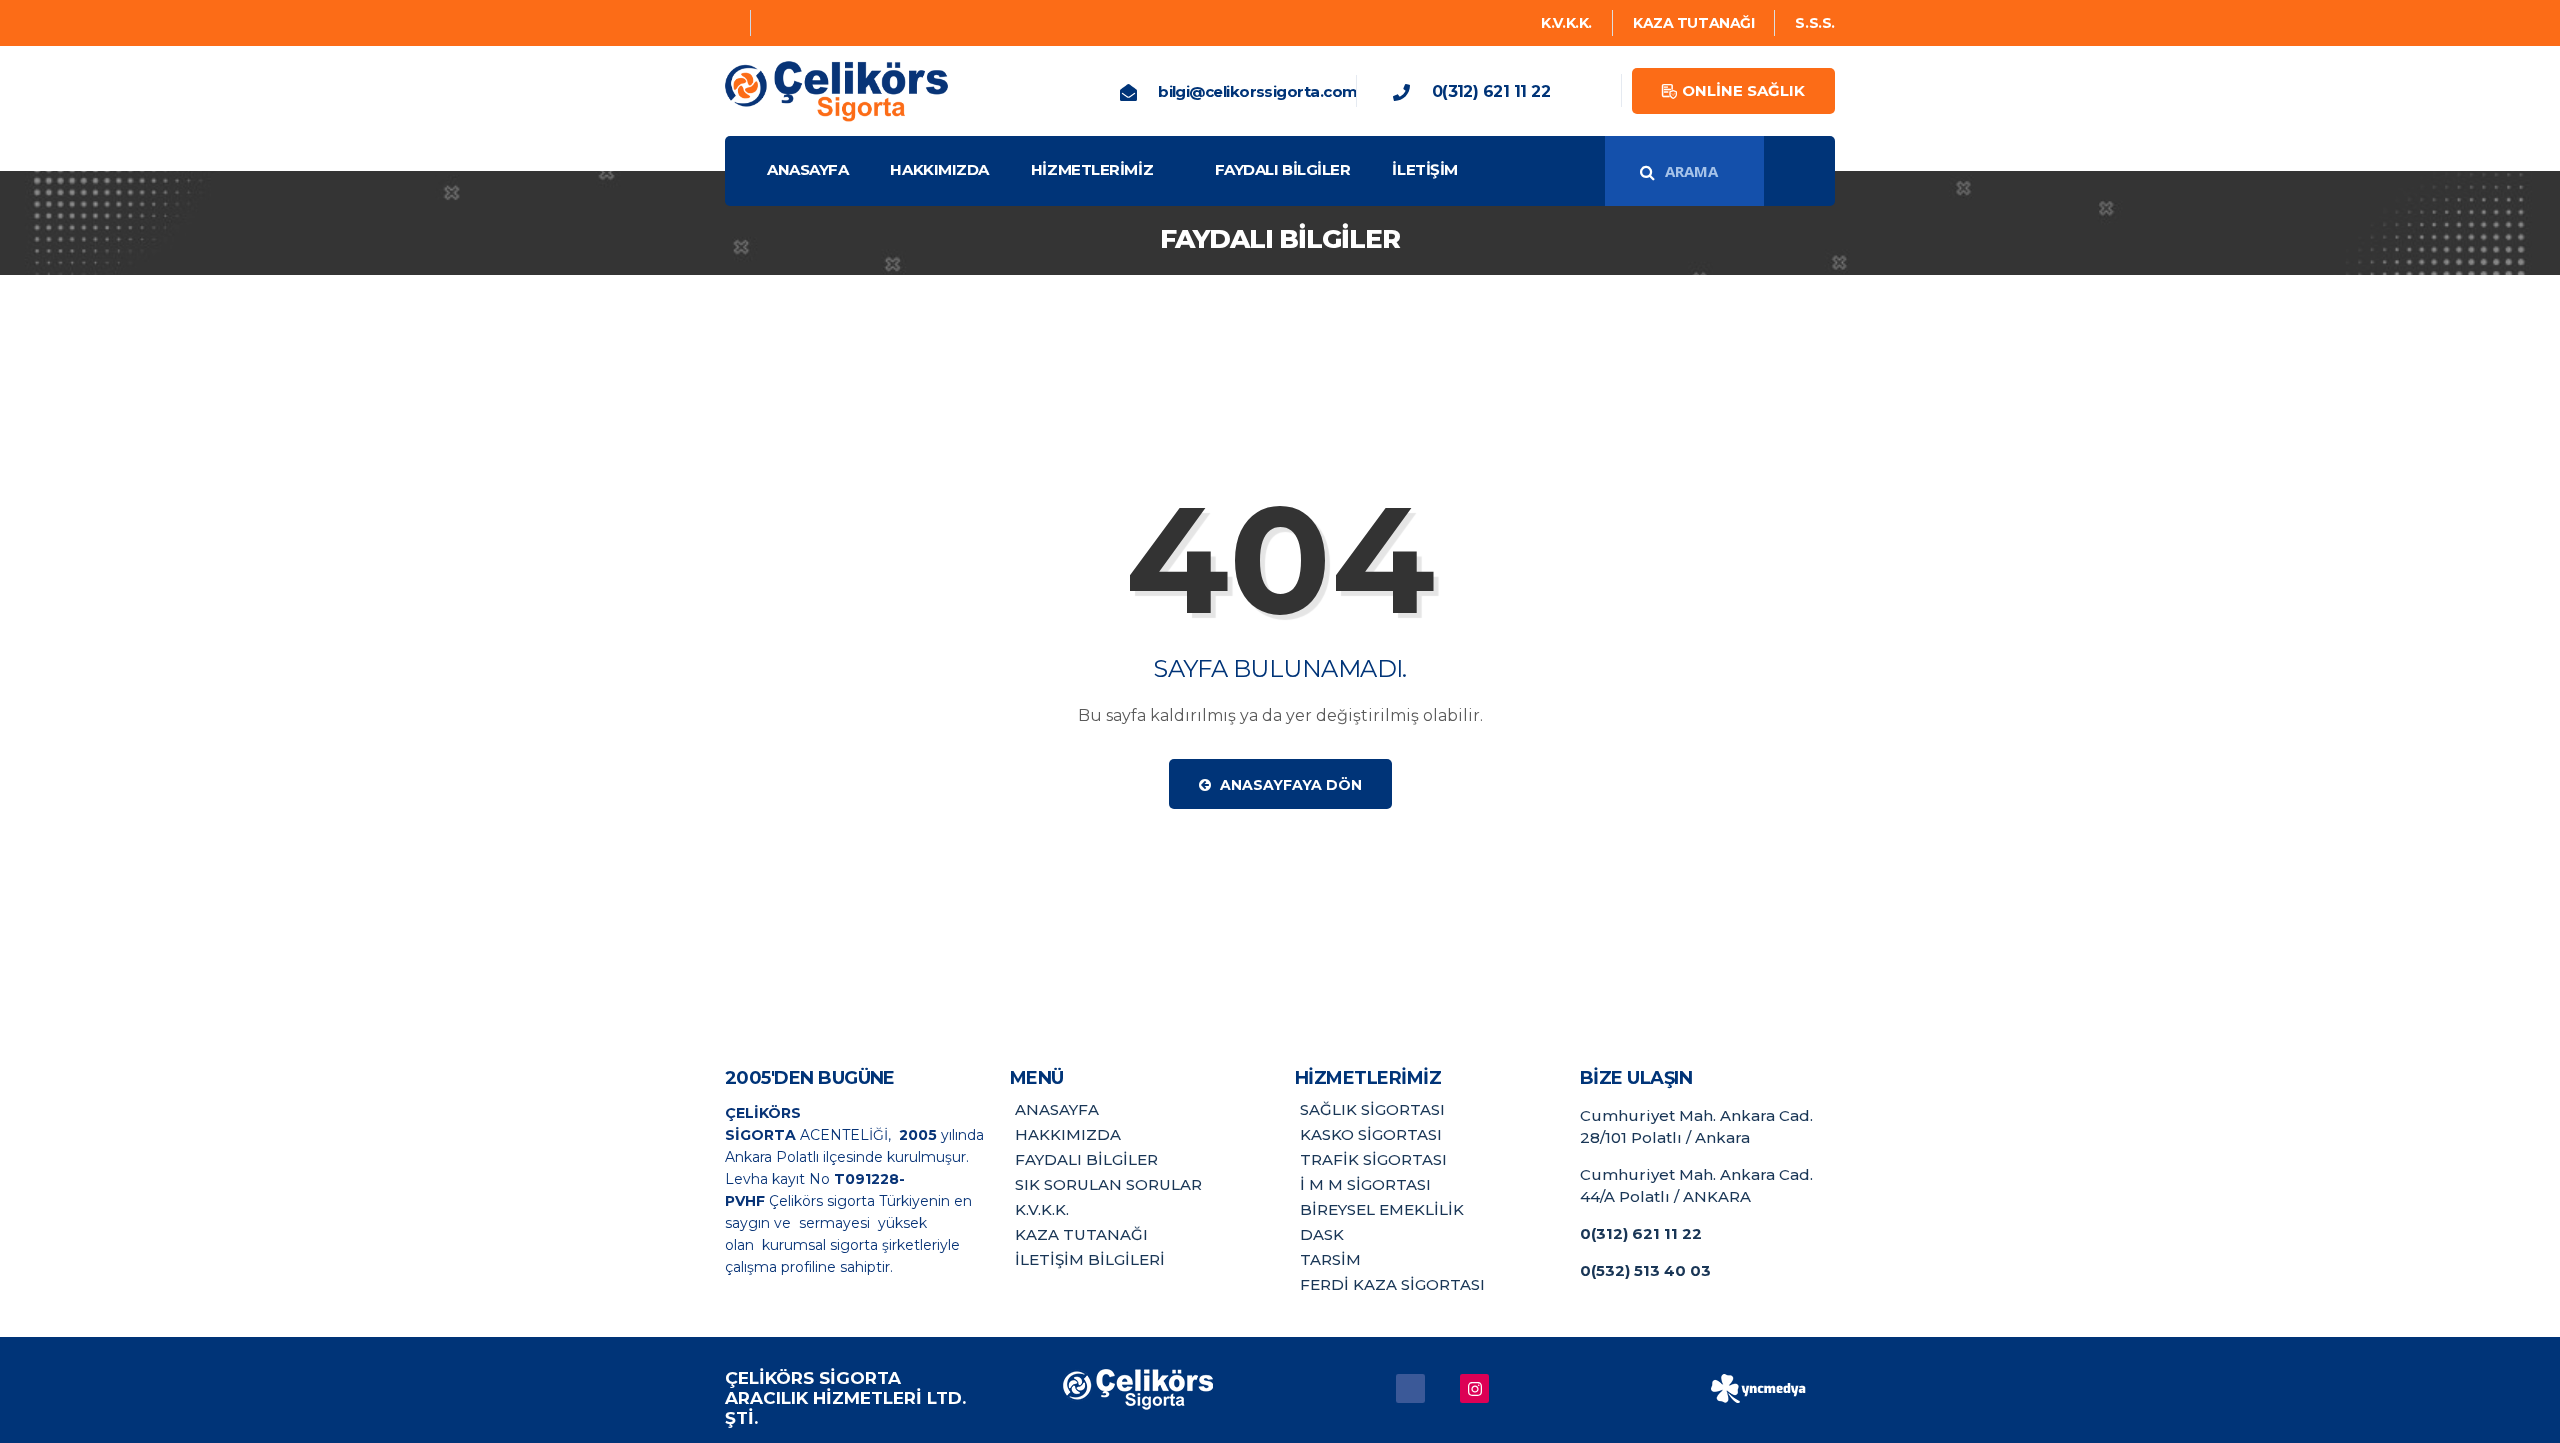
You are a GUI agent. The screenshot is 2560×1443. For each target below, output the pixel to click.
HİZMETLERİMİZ (1092, 169)
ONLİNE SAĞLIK (1743, 90)
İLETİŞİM (1424, 169)
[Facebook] (730, 23)
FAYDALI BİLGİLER (1283, 169)
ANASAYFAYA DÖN (1289, 785)
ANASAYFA (807, 169)
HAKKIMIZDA (939, 169)
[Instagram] (775, 23)
